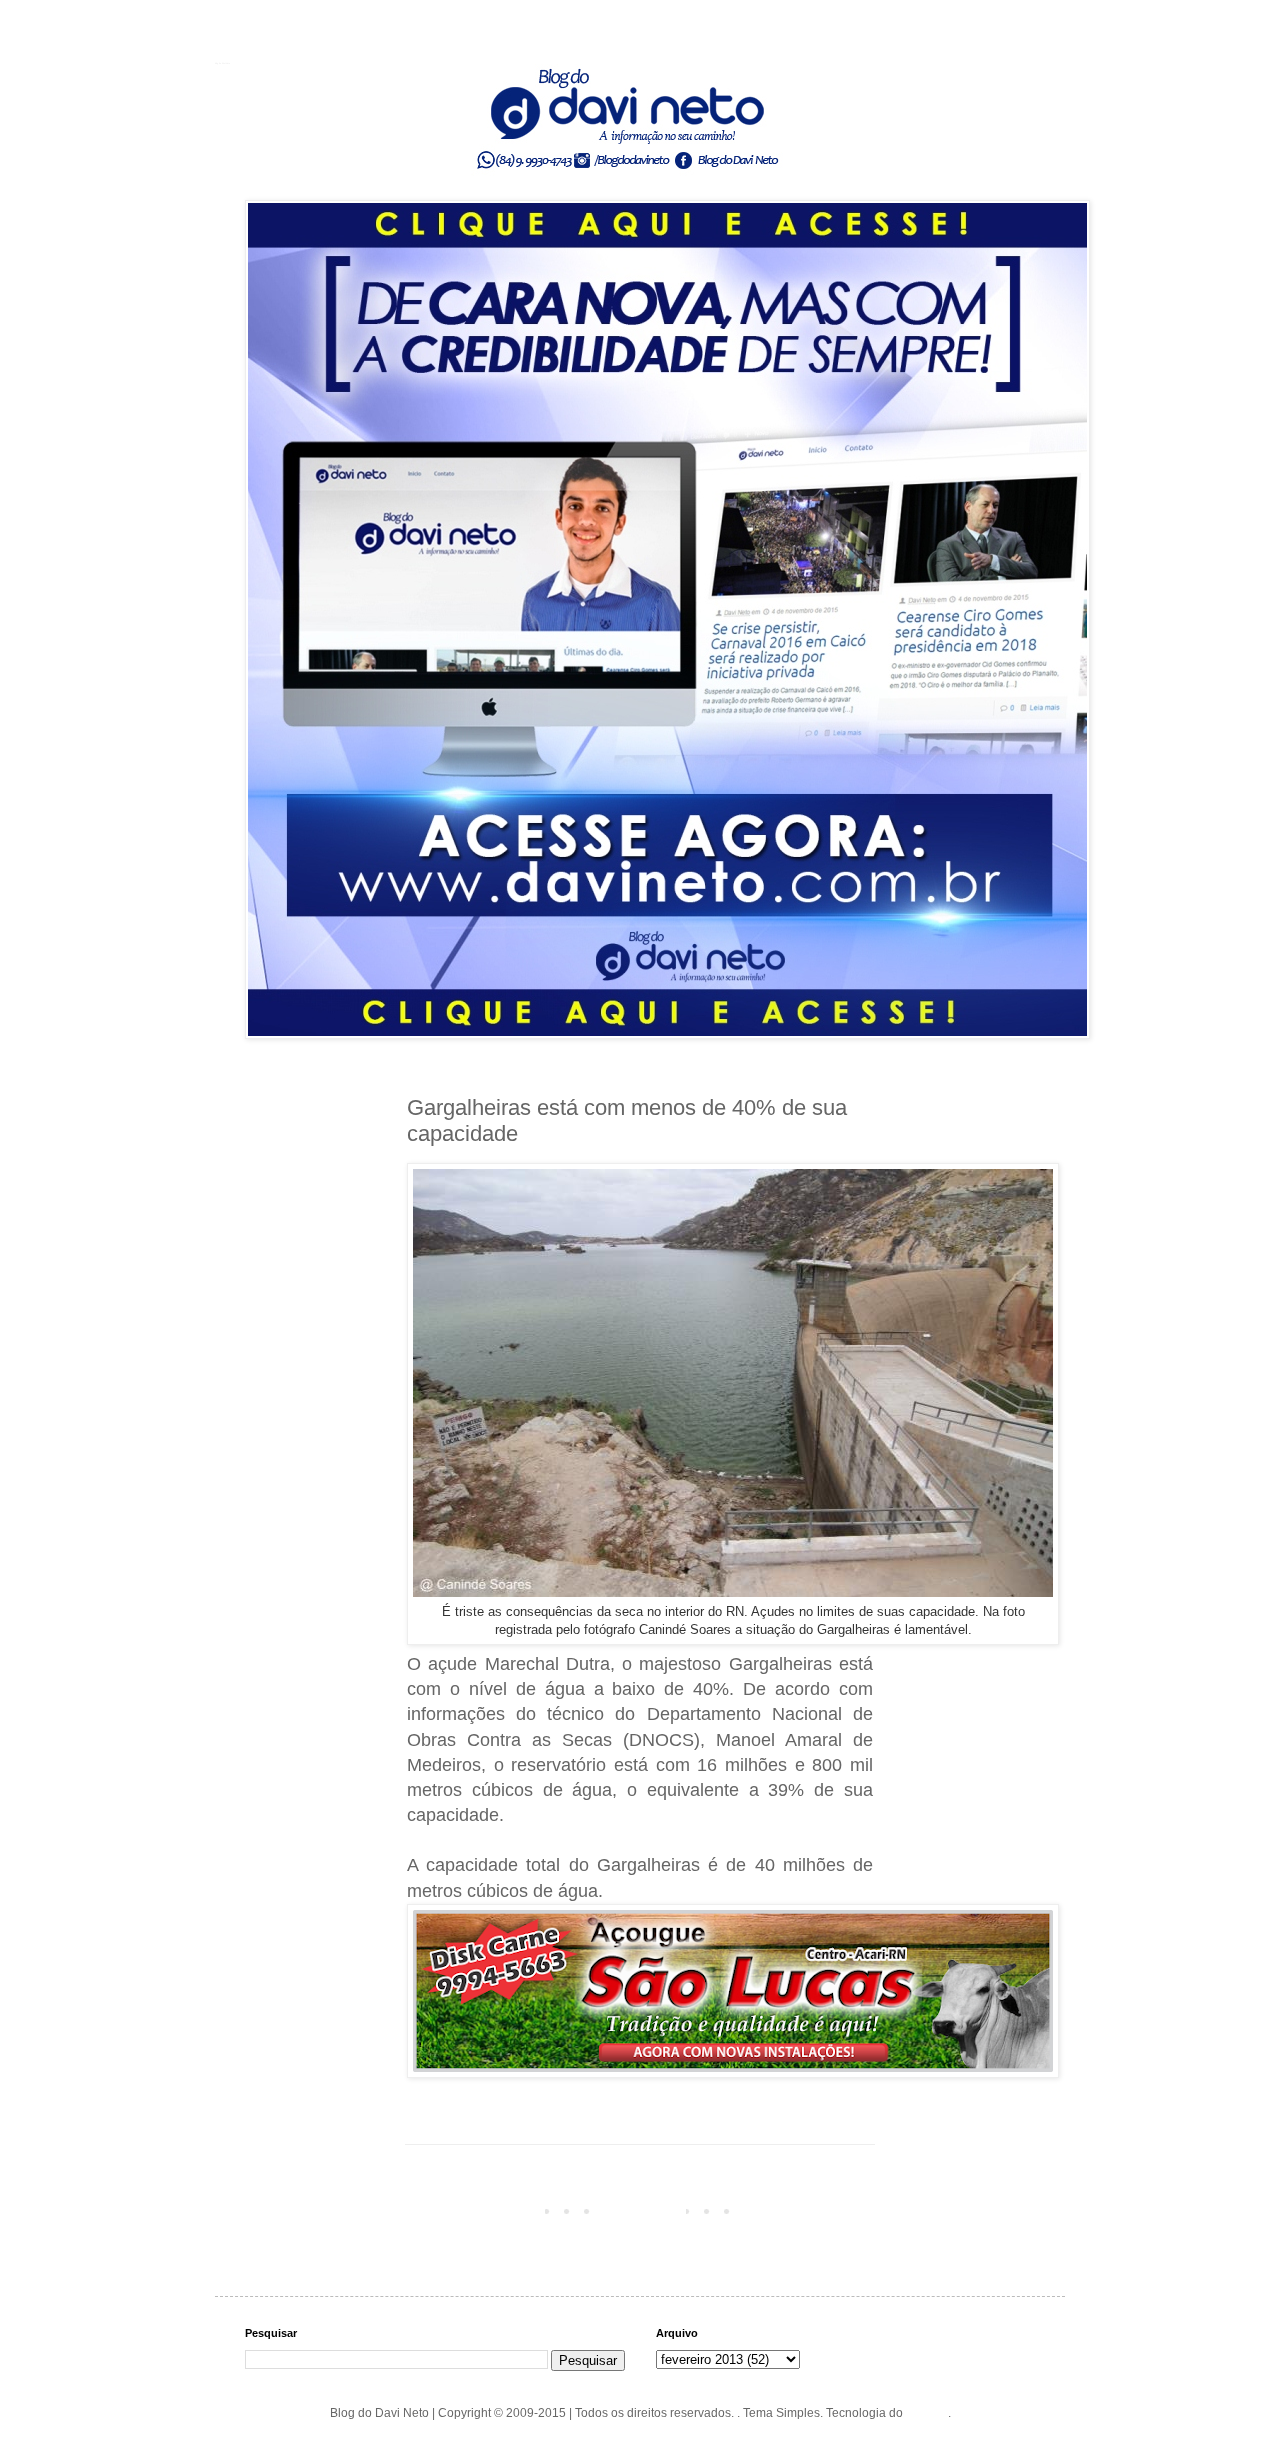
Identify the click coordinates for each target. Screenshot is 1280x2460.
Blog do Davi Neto (222, 63)
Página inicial (644, 2210)
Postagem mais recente (476, 2210)
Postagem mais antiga (807, 2210)
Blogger (927, 2413)
